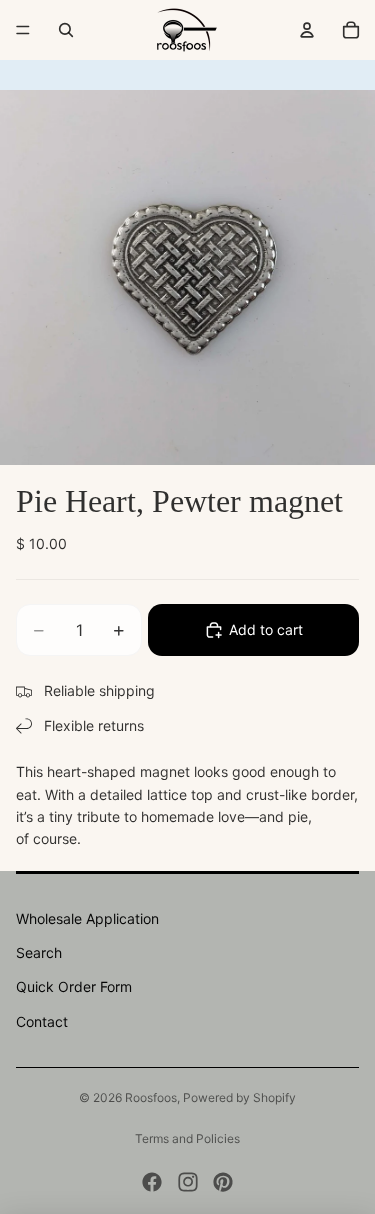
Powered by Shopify (239, 1097)
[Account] (307, 30)
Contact (42, 1021)
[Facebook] (152, 1182)
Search (39, 952)
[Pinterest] (223, 1182)
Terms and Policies (187, 1138)
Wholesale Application (87, 918)
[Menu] (23, 30)
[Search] (66, 30)
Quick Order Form (74, 986)
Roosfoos (151, 1097)
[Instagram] (188, 1182)
